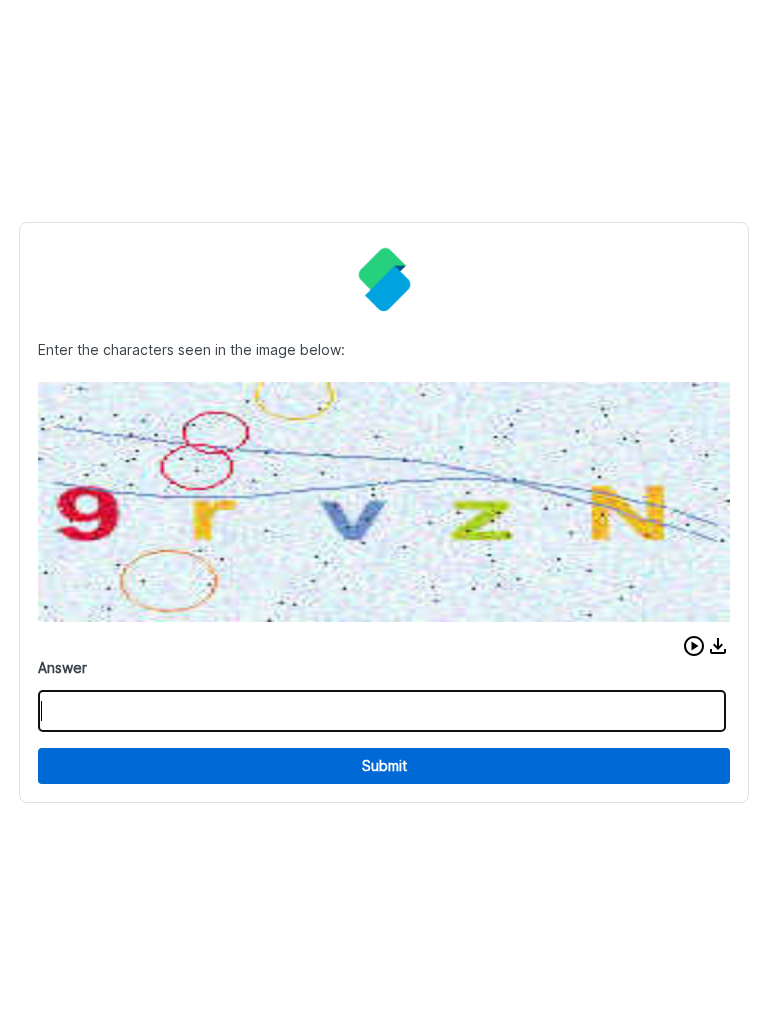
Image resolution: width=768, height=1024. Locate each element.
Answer (62, 667)
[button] (694, 646)
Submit (384, 765)
